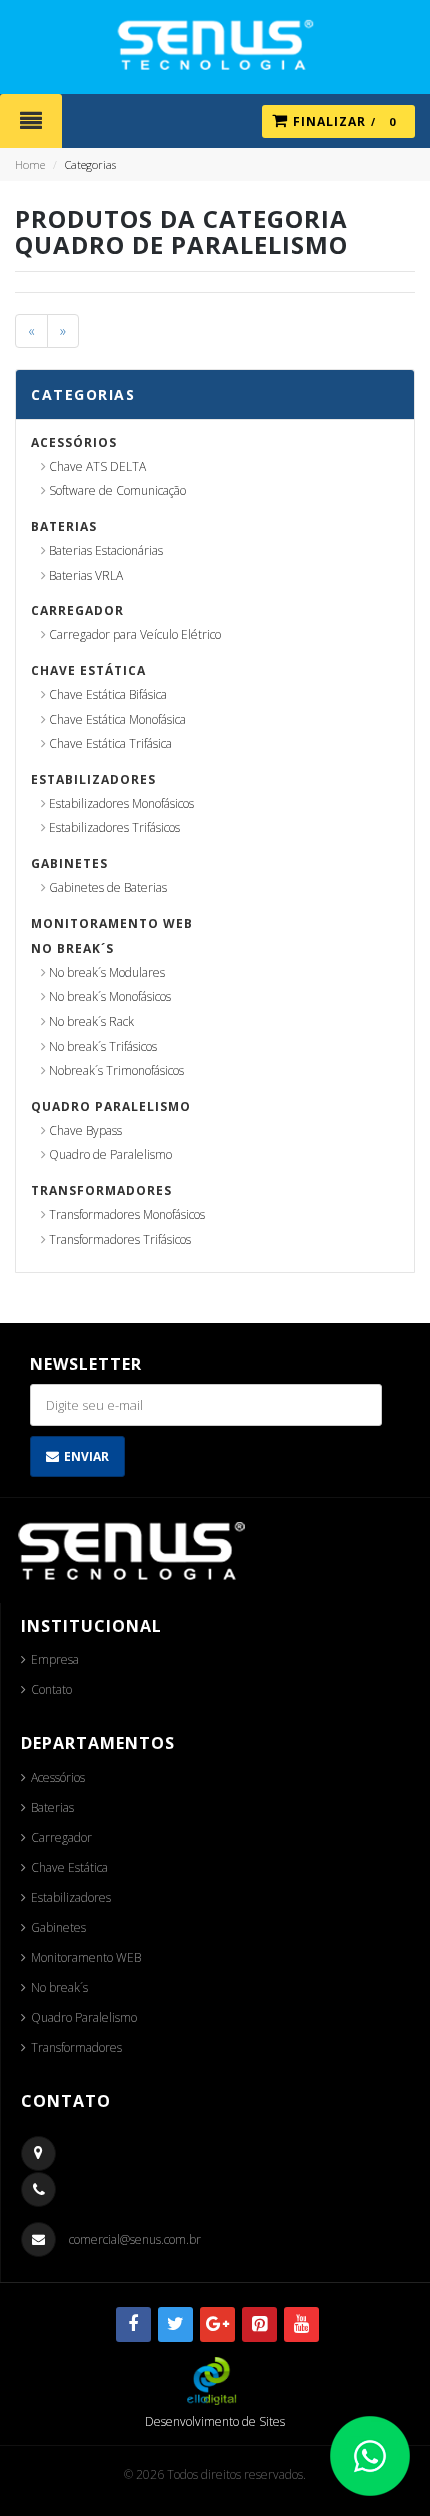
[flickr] (259, 2324)
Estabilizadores (93, 779)
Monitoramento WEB (112, 923)
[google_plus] (217, 2324)
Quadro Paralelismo (111, 1106)
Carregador (77, 610)
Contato (51, 1689)
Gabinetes (69, 863)
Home (30, 164)
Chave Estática (88, 670)
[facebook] (133, 2324)
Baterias (64, 526)
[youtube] (301, 2324)
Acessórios (74, 442)
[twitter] (175, 2324)
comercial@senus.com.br (135, 2239)
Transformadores (101, 1190)
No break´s (72, 948)
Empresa (55, 1659)
